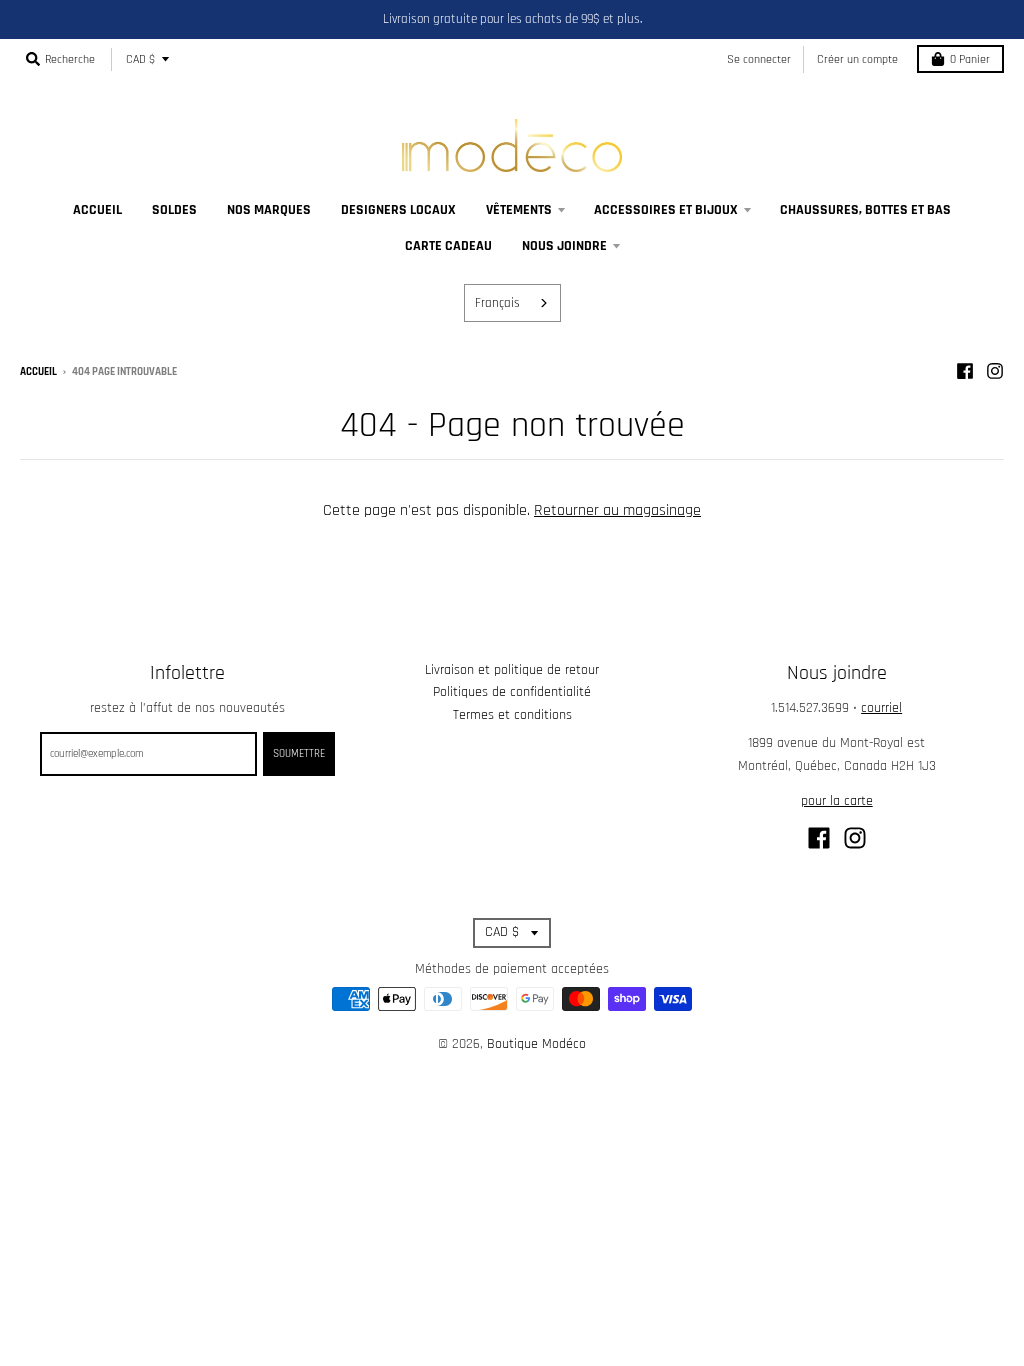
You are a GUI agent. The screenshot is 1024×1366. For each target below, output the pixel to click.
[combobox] (512, 303)
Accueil (38, 372)
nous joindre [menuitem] (564, 246)
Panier (970, 59)
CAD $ (140, 59)
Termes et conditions (512, 715)
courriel (881, 708)
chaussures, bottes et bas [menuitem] (865, 210)
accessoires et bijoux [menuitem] (666, 210)
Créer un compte (857, 59)
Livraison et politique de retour (512, 670)
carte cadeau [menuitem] (448, 246)
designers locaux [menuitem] (398, 210)
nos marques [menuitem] (269, 210)
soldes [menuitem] (174, 210)
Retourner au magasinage (617, 510)
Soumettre (299, 754)
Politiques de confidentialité (512, 692)
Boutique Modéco (536, 1044)
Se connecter (759, 59)
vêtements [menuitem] (519, 210)
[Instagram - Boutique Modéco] (995, 371)
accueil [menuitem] (97, 210)
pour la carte (837, 801)
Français (497, 303)
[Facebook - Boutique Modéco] (965, 371)
